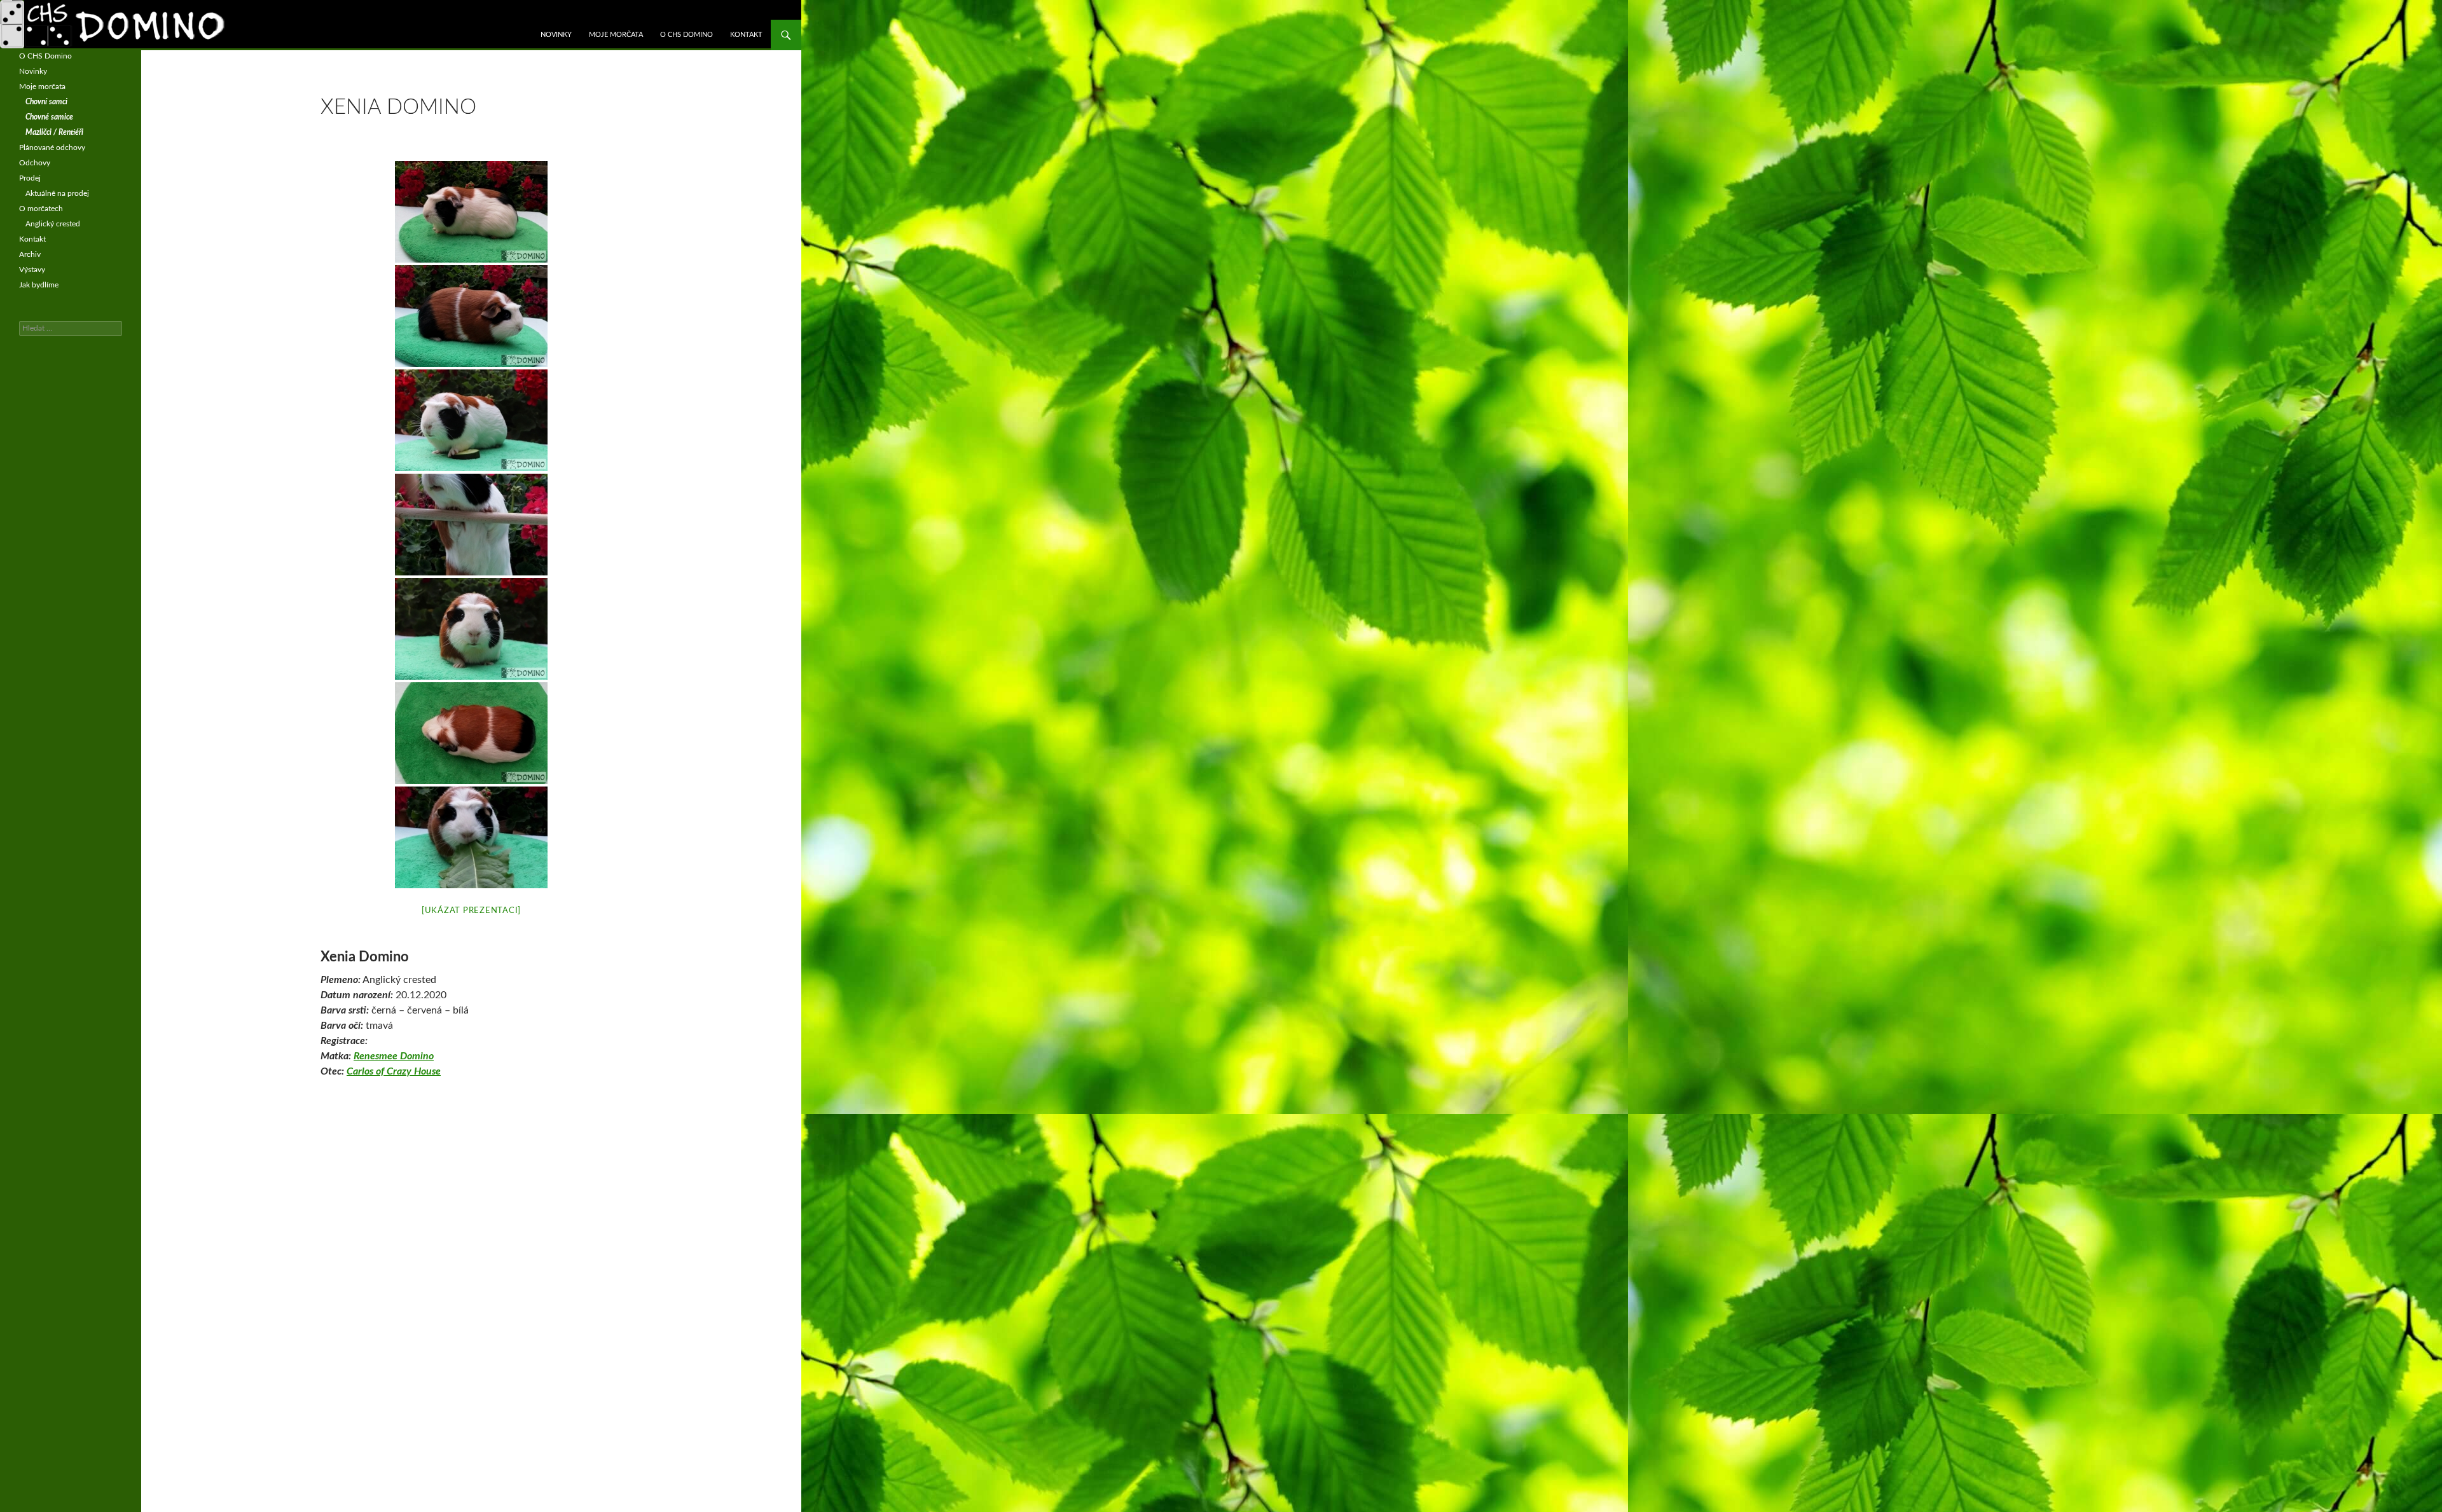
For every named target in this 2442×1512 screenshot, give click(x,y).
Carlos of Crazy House (394, 1071)
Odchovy (35, 163)
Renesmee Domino (394, 1056)
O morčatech (41, 209)
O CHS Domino (686, 35)
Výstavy (32, 270)
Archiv (30, 254)
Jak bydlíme (39, 285)
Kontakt (746, 35)
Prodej (30, 178)
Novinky (556, 35)
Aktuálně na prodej (57, 193)
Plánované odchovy (52, 148)
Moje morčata (616, 35)
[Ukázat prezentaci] (471, 911)
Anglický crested (53, 224)
